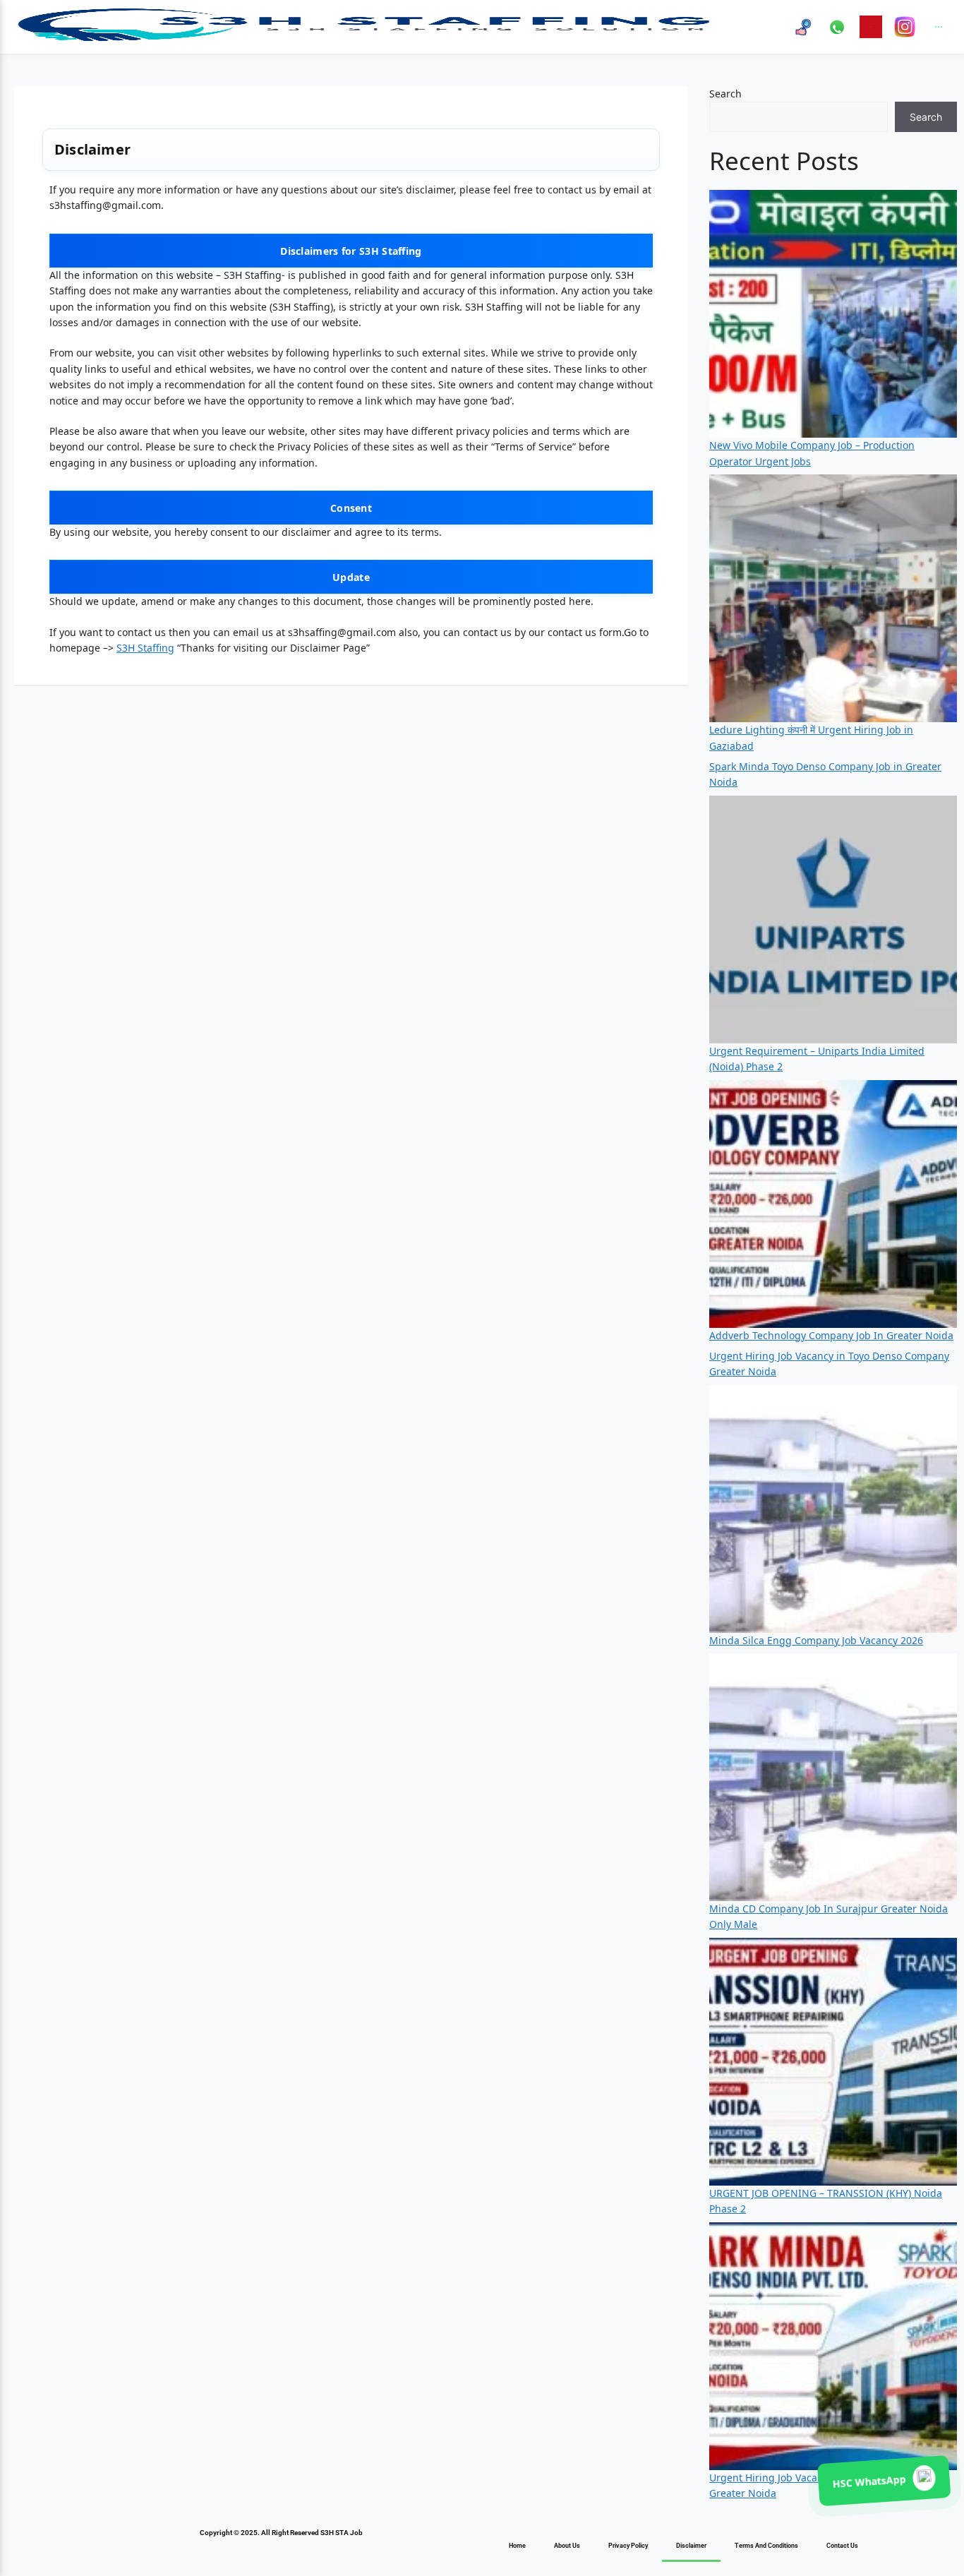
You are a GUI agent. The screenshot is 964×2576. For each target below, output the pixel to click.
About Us (567, 2546)
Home (517, 2546)
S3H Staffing (145, 648)
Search (725, 94)
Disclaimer (691, 2546)
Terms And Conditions (766, 2546)
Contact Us (842, 2546)
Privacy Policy (628, 2546)
